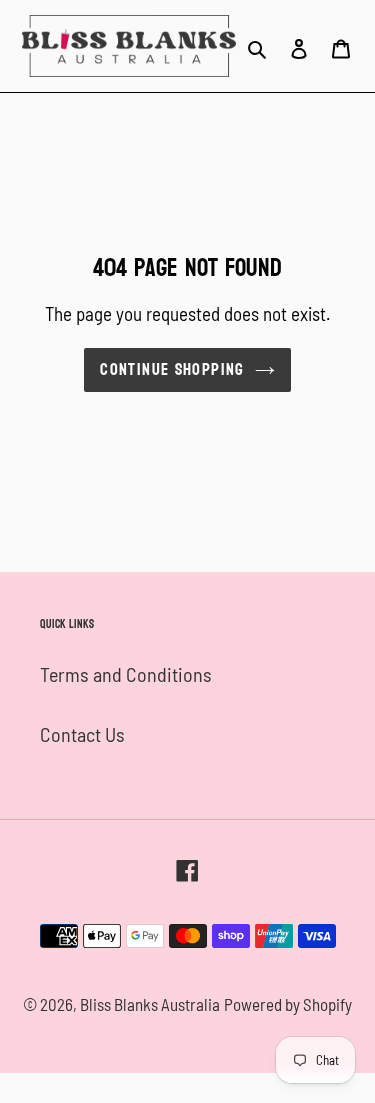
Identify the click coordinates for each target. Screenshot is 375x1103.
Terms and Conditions (126, 674)
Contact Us (82, 734)
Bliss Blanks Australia (150, 1004)
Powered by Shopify (288, 1004)
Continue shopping (172, 369)
